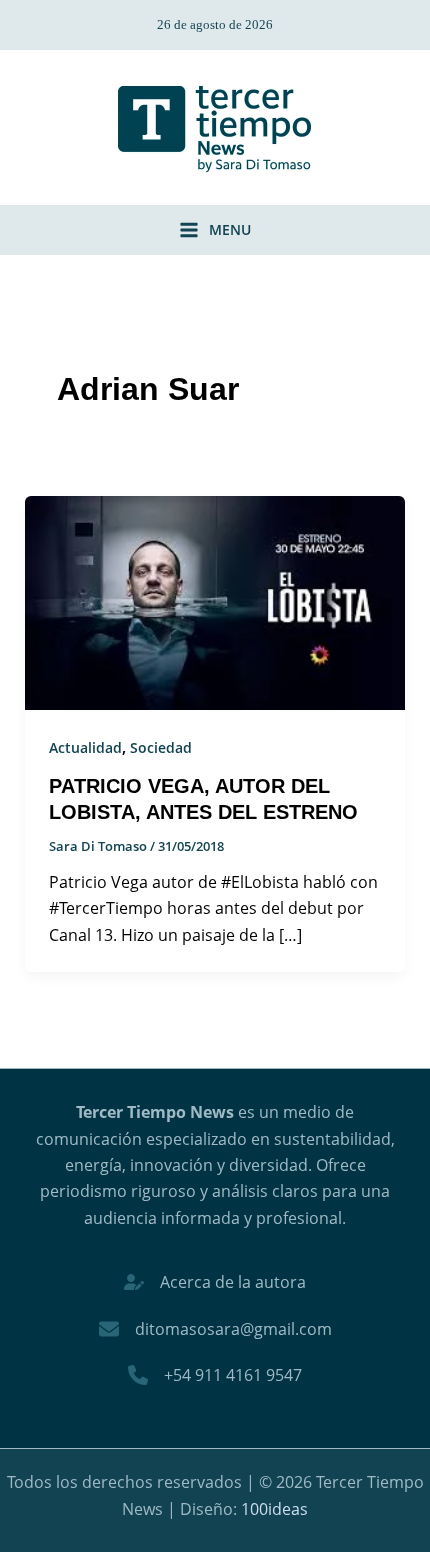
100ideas (274, 1509)
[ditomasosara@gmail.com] (215, 1329)
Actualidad (85, 747)
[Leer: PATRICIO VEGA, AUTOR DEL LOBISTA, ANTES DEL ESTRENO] (215, 601)
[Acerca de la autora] (215, 1282)
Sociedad (161, 747)
